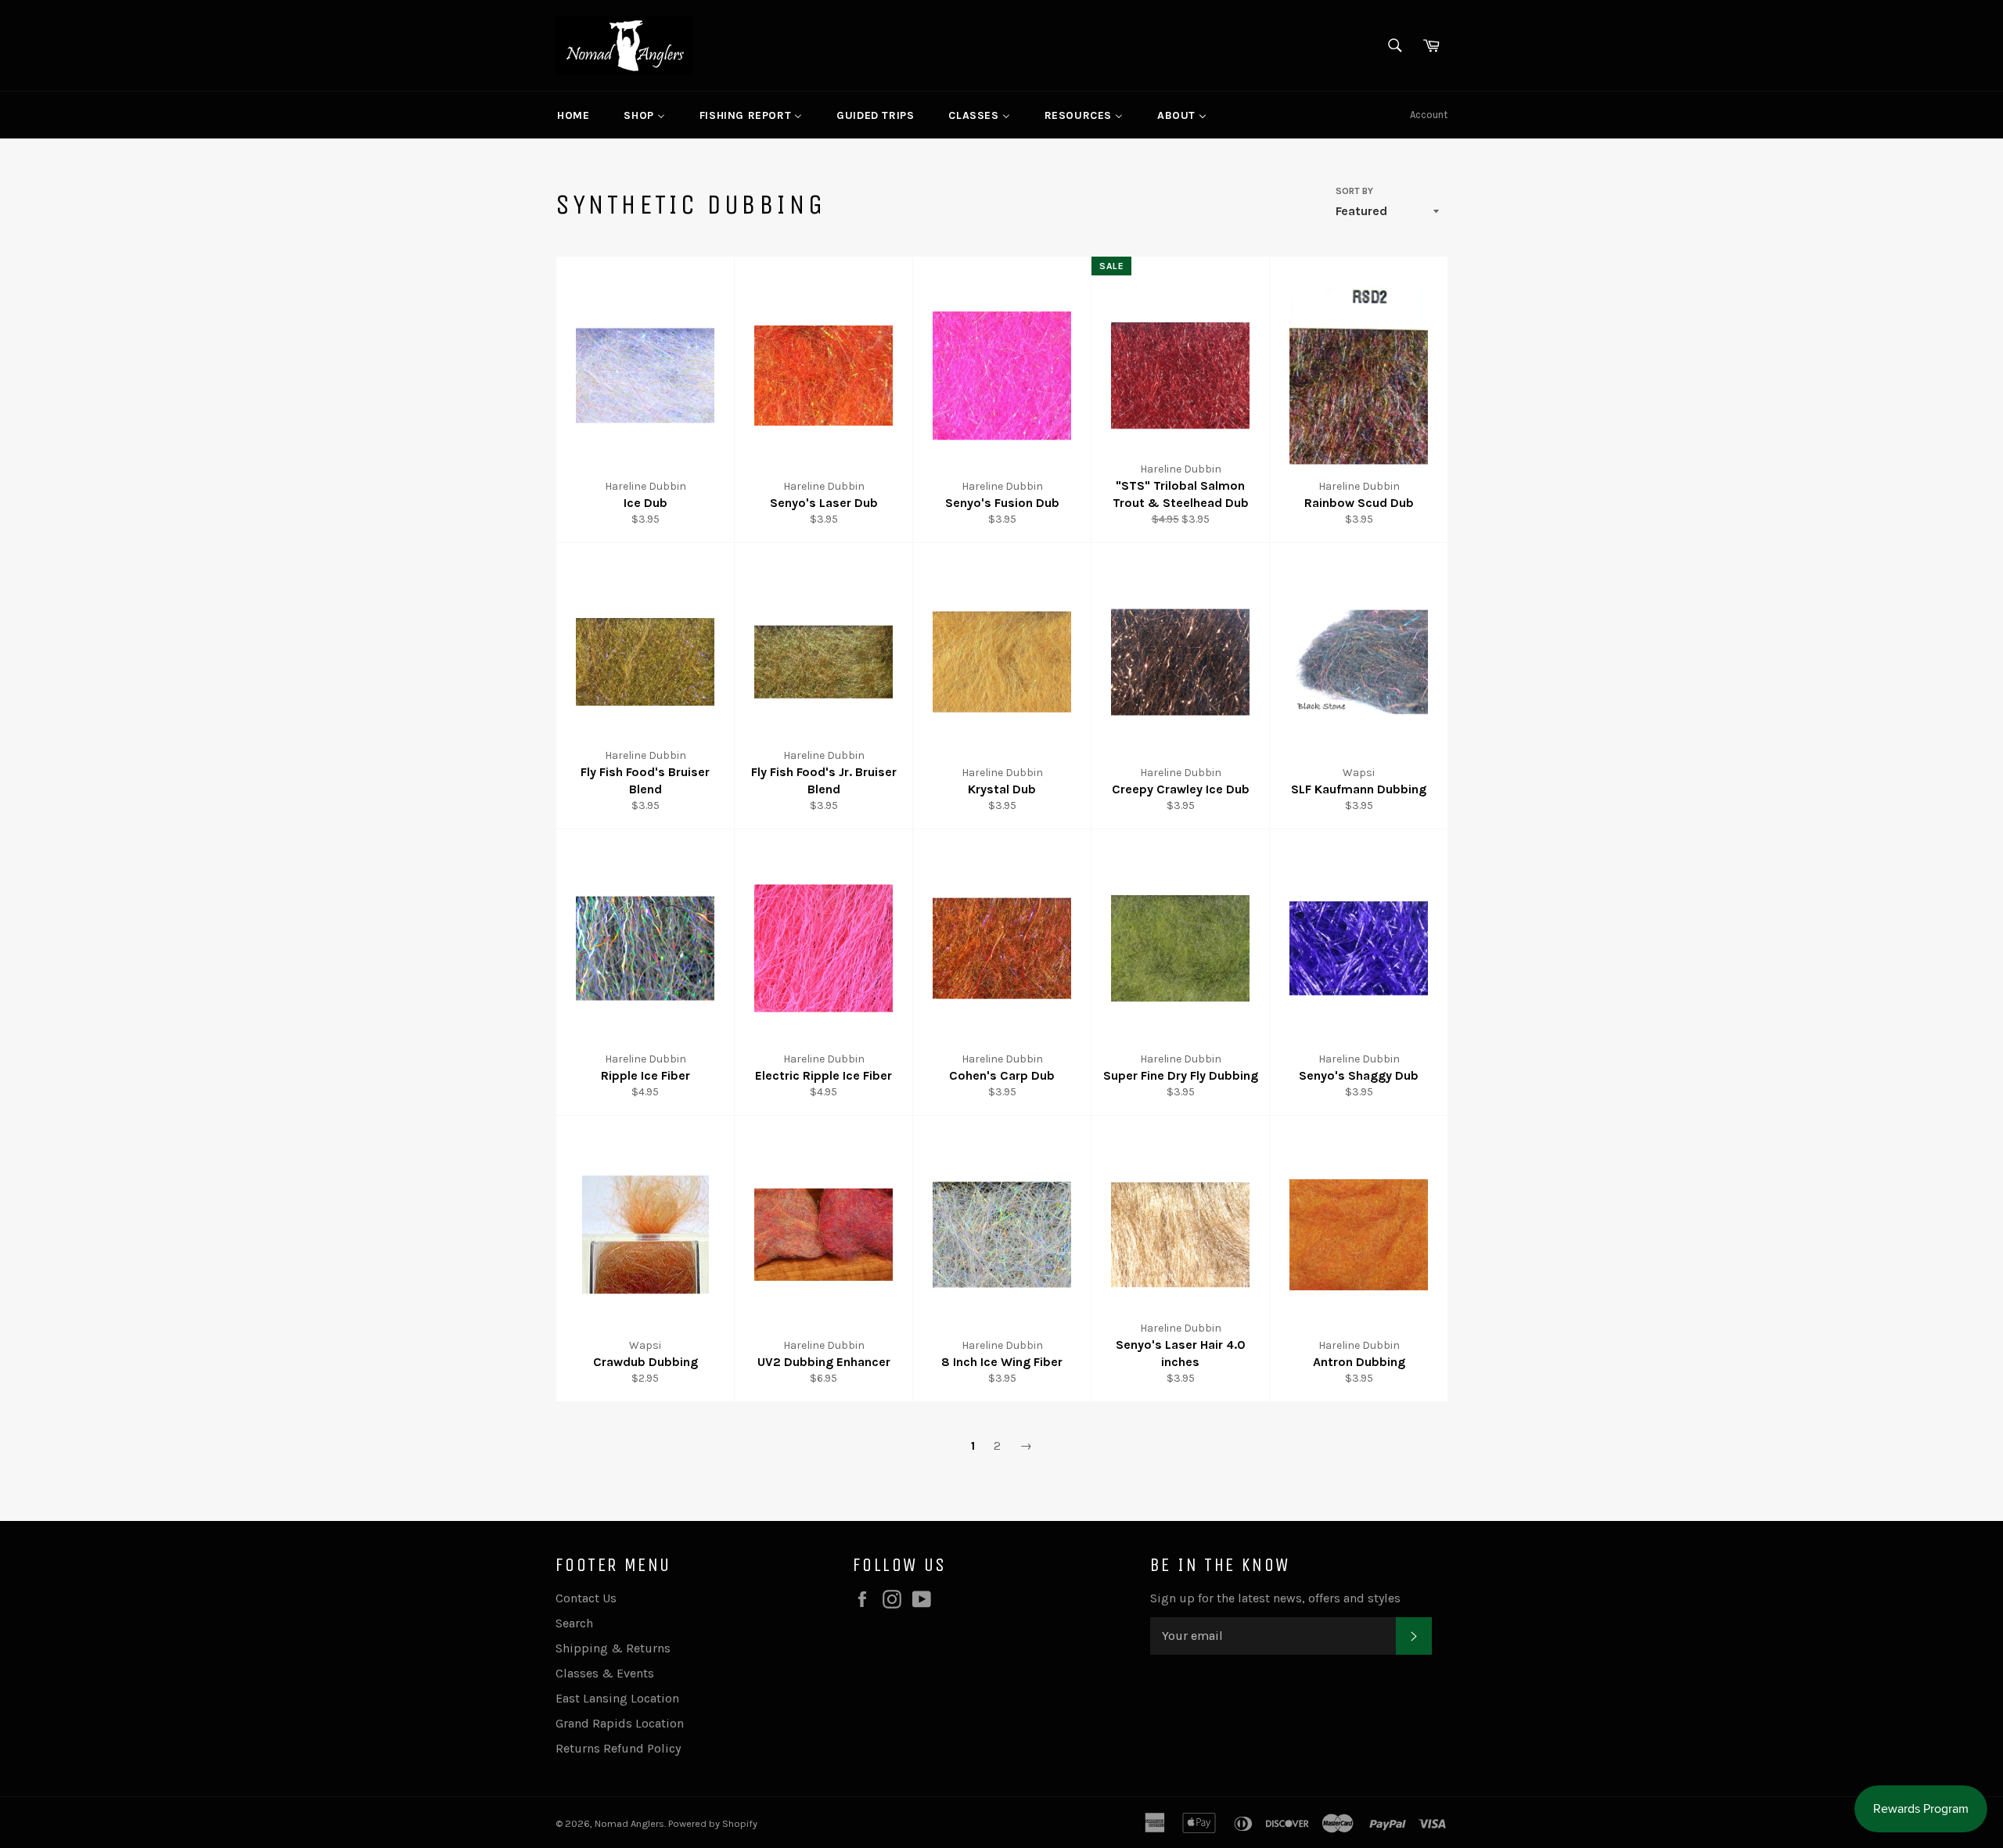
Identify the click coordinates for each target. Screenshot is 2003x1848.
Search (574, 1623)
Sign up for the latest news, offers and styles (1275, 1598)
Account (1429, 115)
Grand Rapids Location (620, 1723)
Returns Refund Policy (618, 1748)
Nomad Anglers (629, 1823)
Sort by (1354, 191)
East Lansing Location (617, 1698)
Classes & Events (605, 1673)
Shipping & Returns (613, 1648)
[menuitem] (573, 115)
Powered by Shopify (713, 1823)
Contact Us (586, 1598)
